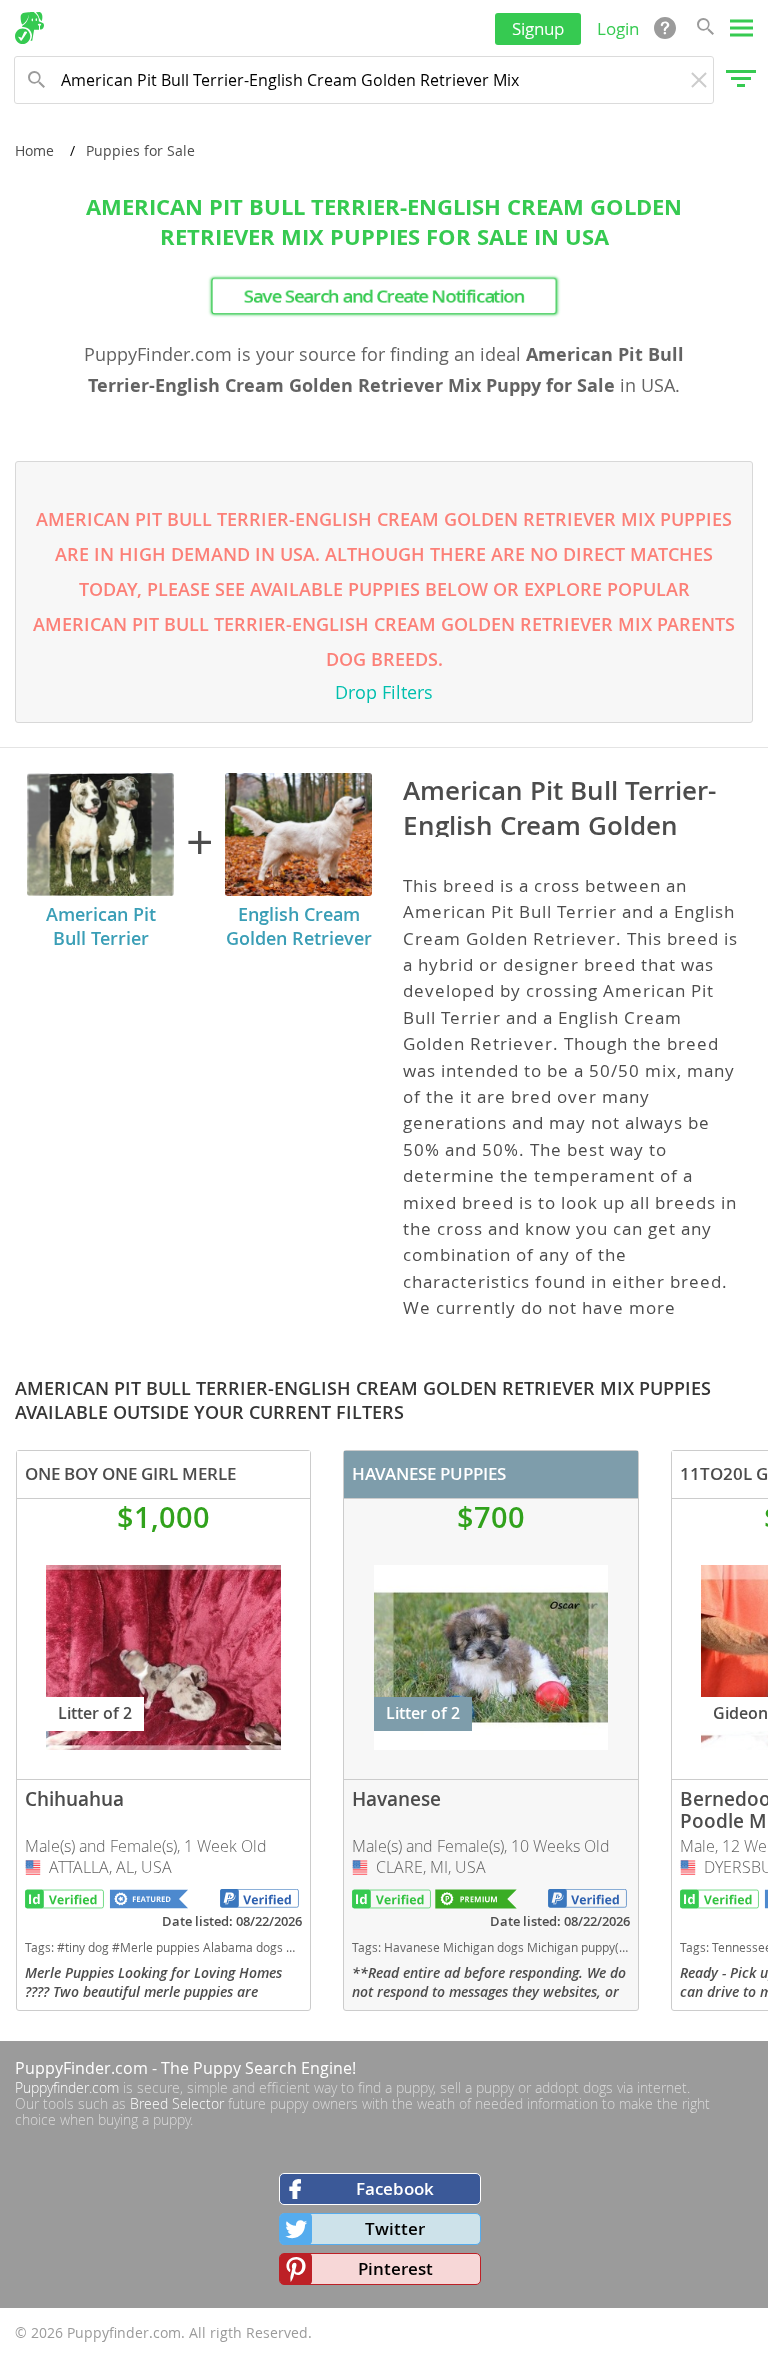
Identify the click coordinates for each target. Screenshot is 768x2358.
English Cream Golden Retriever (299, 926)
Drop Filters (384, 692)
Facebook (395, 2188)
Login (618, 28)
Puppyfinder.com (67, 2087)
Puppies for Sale (140, 150)
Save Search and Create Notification (383, 296)
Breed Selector (177, 2103)
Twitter (395, 2228)
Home (34, 150)
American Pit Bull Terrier (101, 926)
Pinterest (395, 2268)
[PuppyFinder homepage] (29, 28)
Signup (538, 28)
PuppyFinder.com (81, 2068)
